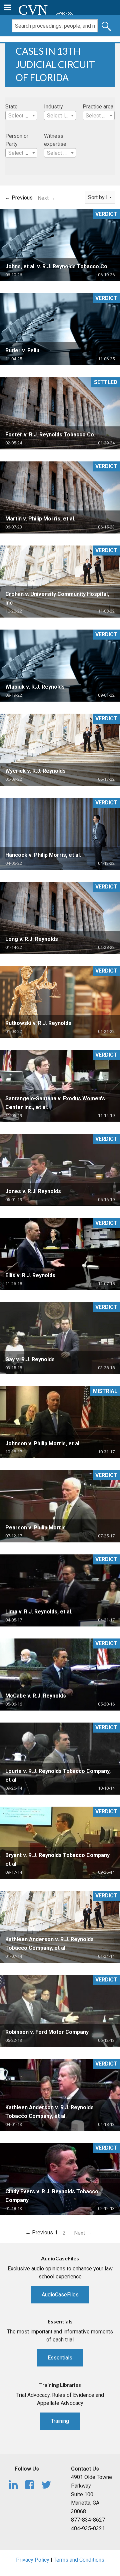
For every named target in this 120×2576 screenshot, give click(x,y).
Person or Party (17, 140)
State (11, 107)
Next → (46, 198)
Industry (53, 107)
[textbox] (21, 116)
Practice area (98, 107)
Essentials (60, 2358)
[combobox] (21, 115)
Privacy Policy (33, 2560)
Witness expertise (55, 140)
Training (60, 2421)
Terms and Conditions (79, 2560)
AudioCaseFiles (60, 2295)
